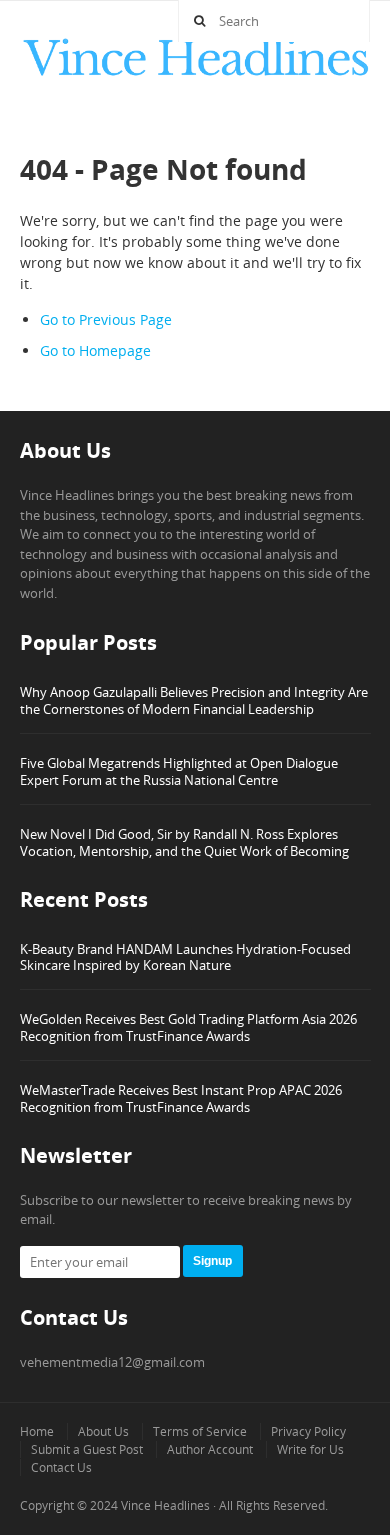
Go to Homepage (95, 350)
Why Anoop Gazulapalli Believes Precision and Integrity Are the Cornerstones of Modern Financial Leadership (194, 700)
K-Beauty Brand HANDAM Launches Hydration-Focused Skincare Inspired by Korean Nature (185, 957)
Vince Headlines (165, 1505)
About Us (103, 1431)
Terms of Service (200, 1431)
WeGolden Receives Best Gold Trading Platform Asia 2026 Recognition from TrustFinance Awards (188, 1027)
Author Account (210, 1449)
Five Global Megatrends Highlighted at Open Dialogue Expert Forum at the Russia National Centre (179, 771)
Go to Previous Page (106, 319)
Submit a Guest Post (87, 1449)
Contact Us (61, 1467)
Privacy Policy (308, 1431)
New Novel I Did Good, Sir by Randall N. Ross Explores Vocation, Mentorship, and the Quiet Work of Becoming (184, 842)
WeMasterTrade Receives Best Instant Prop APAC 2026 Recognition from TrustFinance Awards (181, 1098)
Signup (212, 1261)
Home (37, 1431)
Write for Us (310, 1449)
